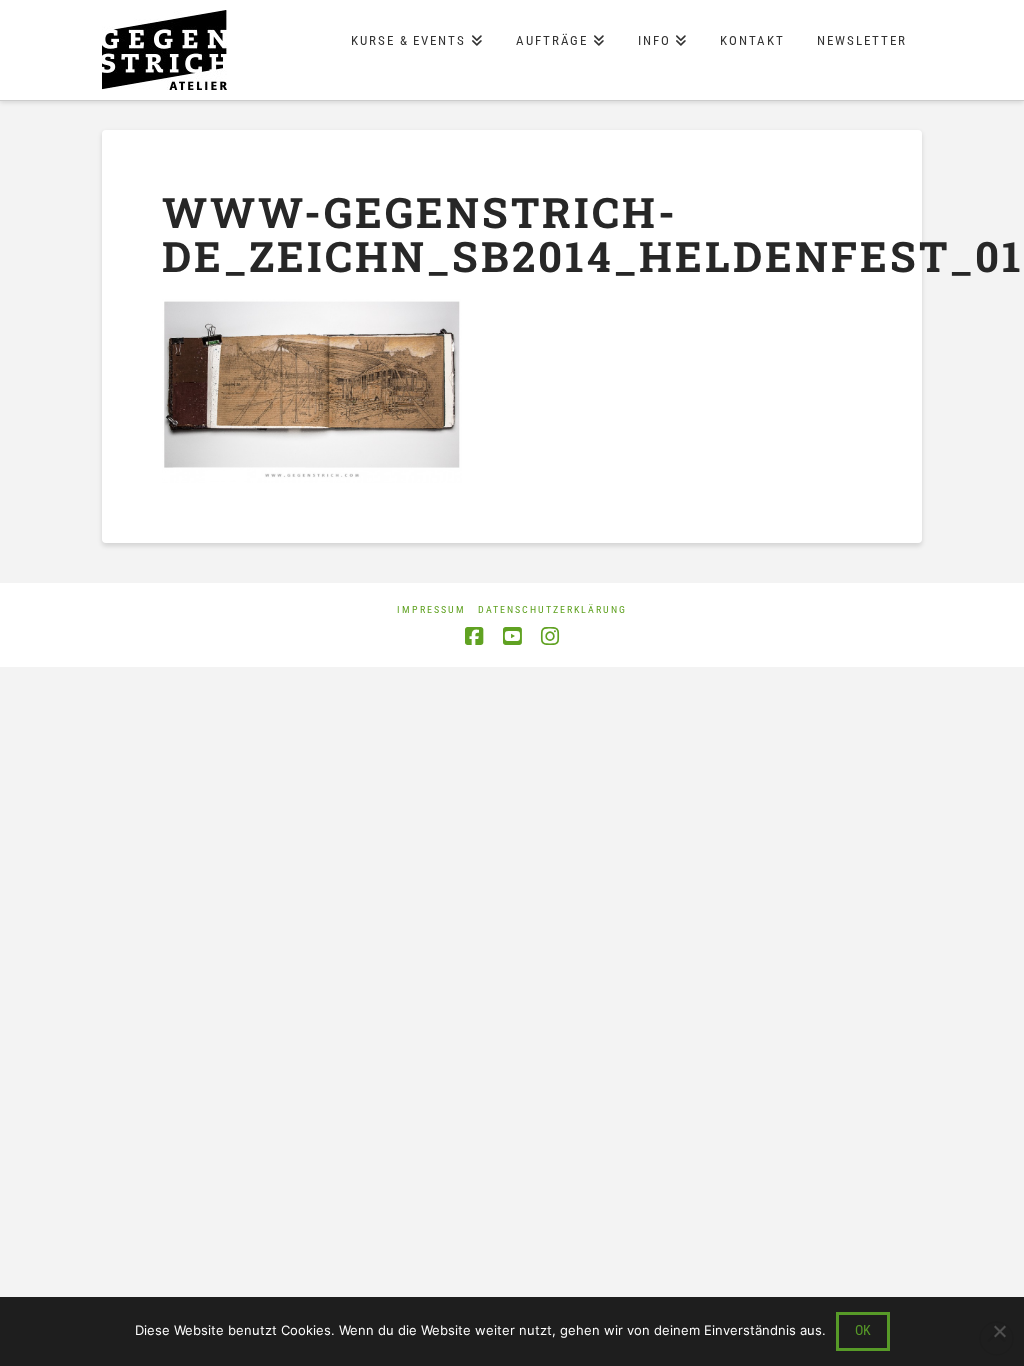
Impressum (431, 609)
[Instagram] (550, 636)
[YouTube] (512, 636)
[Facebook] (474, 636)
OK (863, 1330)
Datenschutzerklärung (552, 609)
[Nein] (999, 1331)
